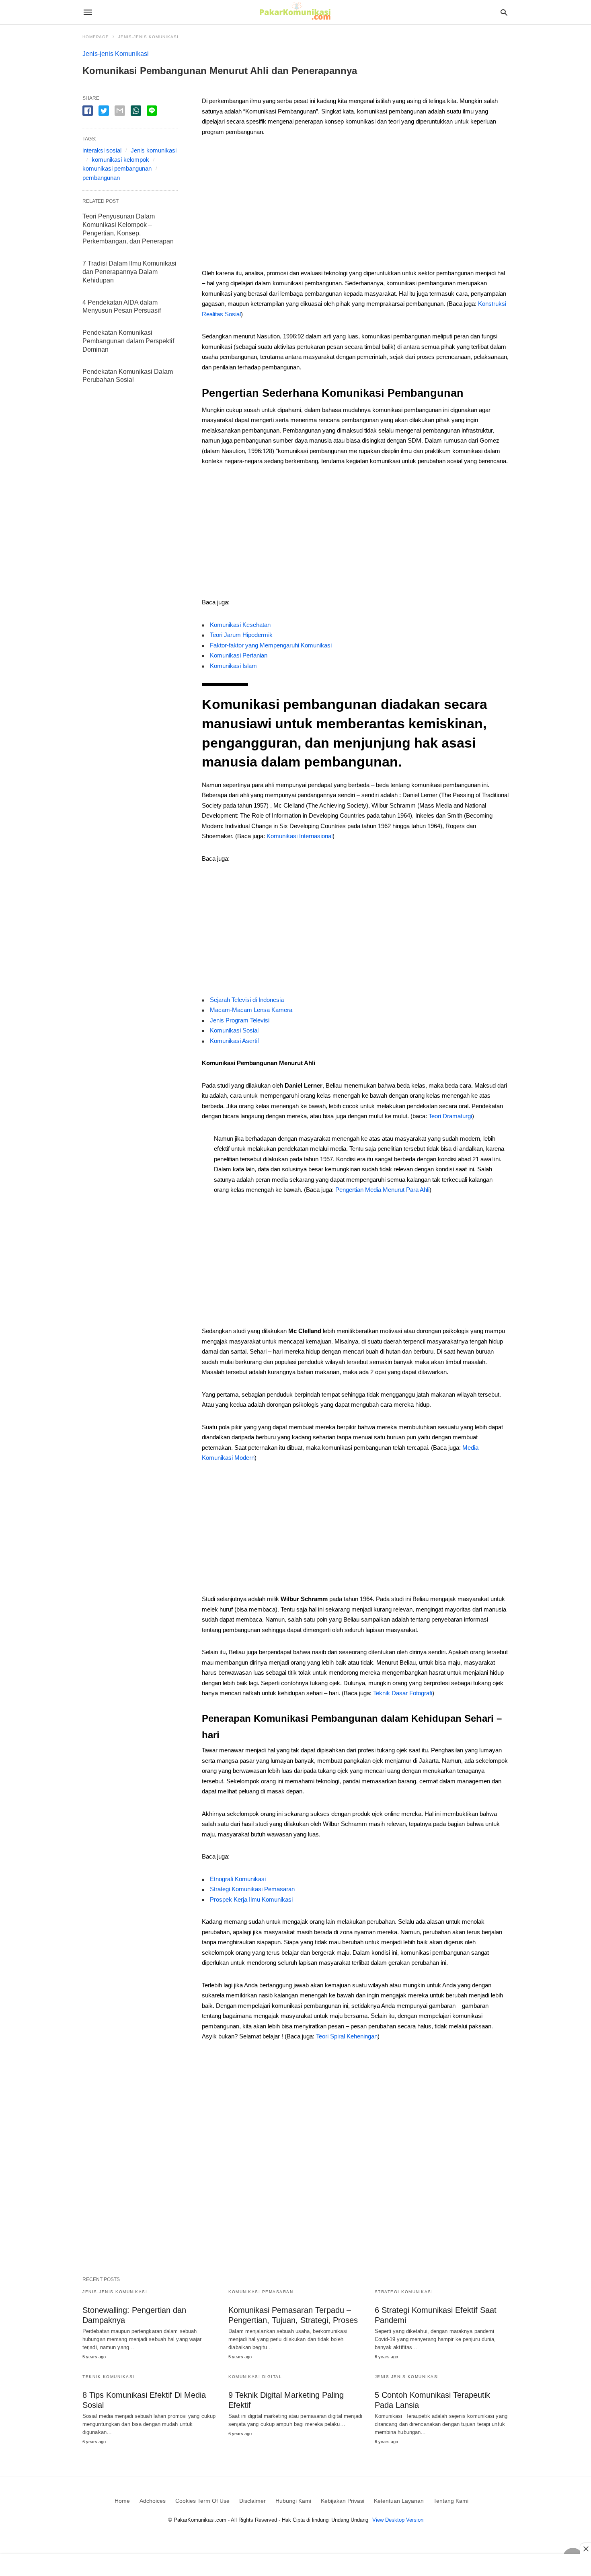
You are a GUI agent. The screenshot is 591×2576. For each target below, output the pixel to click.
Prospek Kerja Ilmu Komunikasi (251, 1899)
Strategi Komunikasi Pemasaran (252, 1889)
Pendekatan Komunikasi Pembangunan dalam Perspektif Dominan (128, 341)
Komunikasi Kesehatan (240, 625)
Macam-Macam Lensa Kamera (251, 1010)
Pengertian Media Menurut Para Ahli (382, 1190)
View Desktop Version (398, 2520)
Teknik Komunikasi (109, 2377)
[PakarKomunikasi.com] (295, 12)
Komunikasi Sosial (234, 1030)
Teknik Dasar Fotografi (403, 1693)
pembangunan (101, 178)
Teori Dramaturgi (450, 1116)
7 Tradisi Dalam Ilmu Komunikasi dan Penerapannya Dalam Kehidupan (129, 272)
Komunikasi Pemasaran (261, 2292)
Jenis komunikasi (154, 150)
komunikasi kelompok (120, 160)
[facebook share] (88, 111)
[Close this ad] (585, 2549)
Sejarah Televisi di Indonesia (247, 1000)
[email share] (120, 111)
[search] (504, 12)
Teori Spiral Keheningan (347, 2036)
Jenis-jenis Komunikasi (148, 37)
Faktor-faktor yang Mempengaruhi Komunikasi (271, 645)
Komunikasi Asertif (234, 1041)
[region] (355, 205)
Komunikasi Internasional (300, 836)
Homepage (96, 37)
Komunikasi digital (255, 2377)
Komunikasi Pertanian (239, 655)
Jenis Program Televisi (240, 1020)
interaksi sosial (102, 150)
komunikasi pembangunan (117, 168)
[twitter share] (104, 111)
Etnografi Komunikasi (238, 1879)
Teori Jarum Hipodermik (241, 635)
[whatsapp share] (136, 111)
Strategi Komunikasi (404, 2292)
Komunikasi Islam (233, 666)
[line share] (152, 111)
